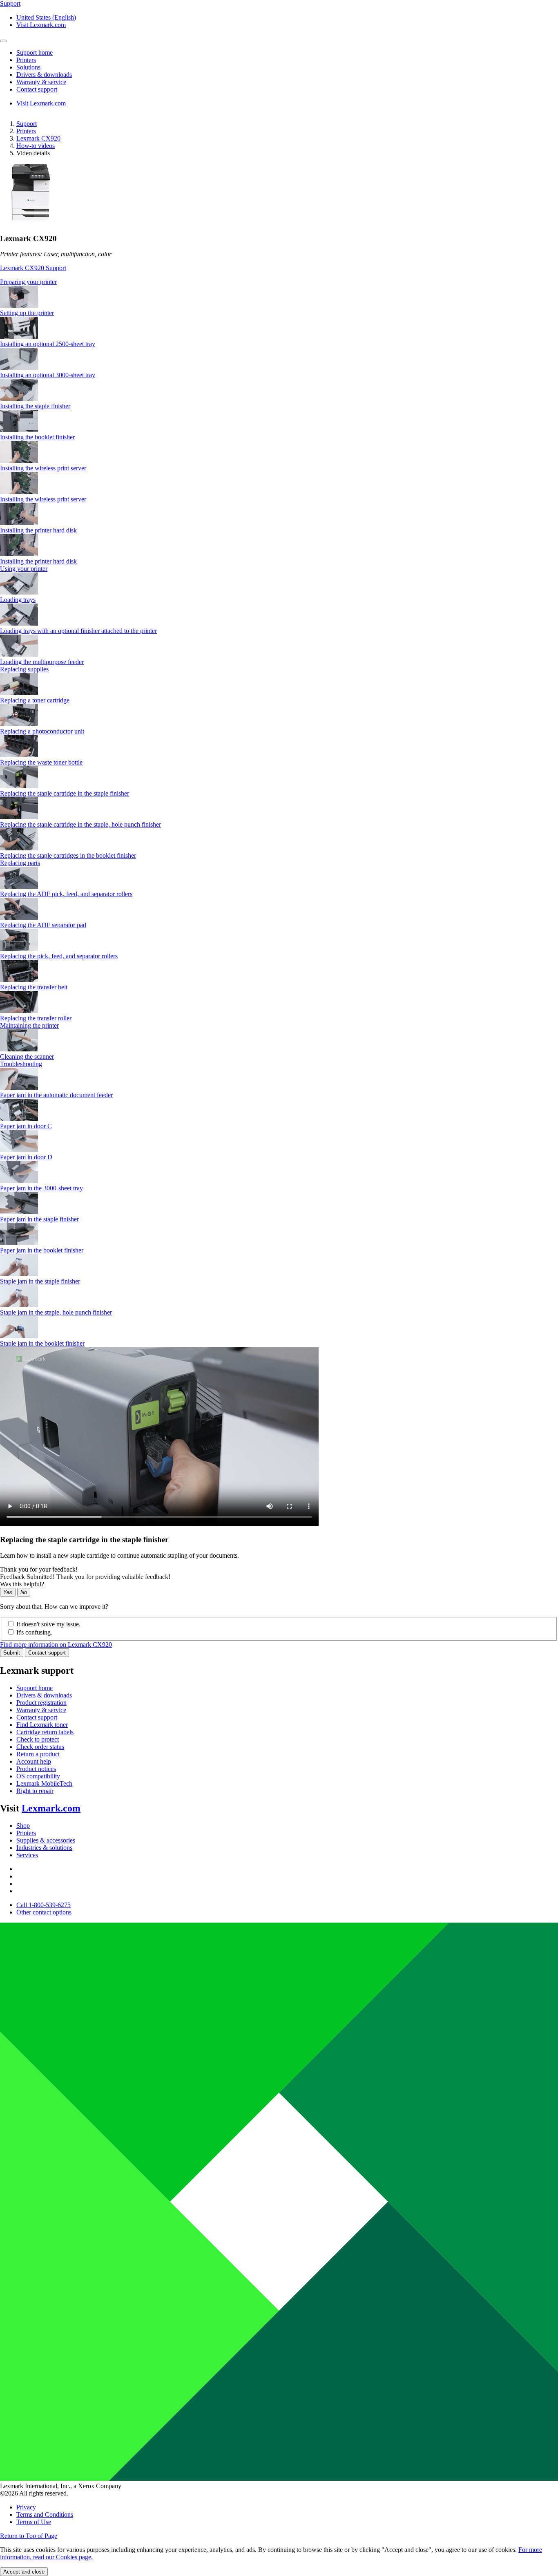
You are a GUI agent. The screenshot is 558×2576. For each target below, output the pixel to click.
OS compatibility (38, 1776)
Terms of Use (34, 2522)
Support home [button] (35, 53)
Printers (26, 131)
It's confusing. (34, 1632)
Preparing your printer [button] (28, 282)
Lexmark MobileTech (44, 1783)
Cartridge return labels (45, 1732)
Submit (12, 1653)
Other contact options (44, 1912)
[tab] (279, 282)
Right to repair (35, 1791)
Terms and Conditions (45, 2515)
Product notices (36, 1769)
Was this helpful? (22, 1584)
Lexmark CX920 (38, 138)
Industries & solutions (44, 1848)
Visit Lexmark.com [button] (41, 25)
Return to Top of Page (29, 2536)
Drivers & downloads (44, 1695)
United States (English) (46, 17)
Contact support (47, 1653)
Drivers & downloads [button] (44, 75)
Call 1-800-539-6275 (44, 1905)
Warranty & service (41, 1710)
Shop (23, 1826)
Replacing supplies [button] (24, 669)
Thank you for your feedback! (39, 1569)
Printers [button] (26, 60)
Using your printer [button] (24, 569)
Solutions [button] (28, 67)
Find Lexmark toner (42, 1725)
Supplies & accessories (46, 1840)
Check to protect (38, 1739)
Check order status (40, 1747)
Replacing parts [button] (20, 863)
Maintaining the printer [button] (29, 1025)
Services (27, 1855)
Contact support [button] (37, 89)
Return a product (38, 1754)
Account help (34, 1761)
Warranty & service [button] (41, 82)
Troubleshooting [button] (21, 1064)
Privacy (26, 2507)
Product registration (41, 1703)
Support (27, 124)
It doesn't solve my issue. (48, 1624)
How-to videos (36, 146)
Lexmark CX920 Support (33, 268)
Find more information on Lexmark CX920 (56, 1645)
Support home (35, 1688)
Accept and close (24, 2572)
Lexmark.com (51, 1808)
